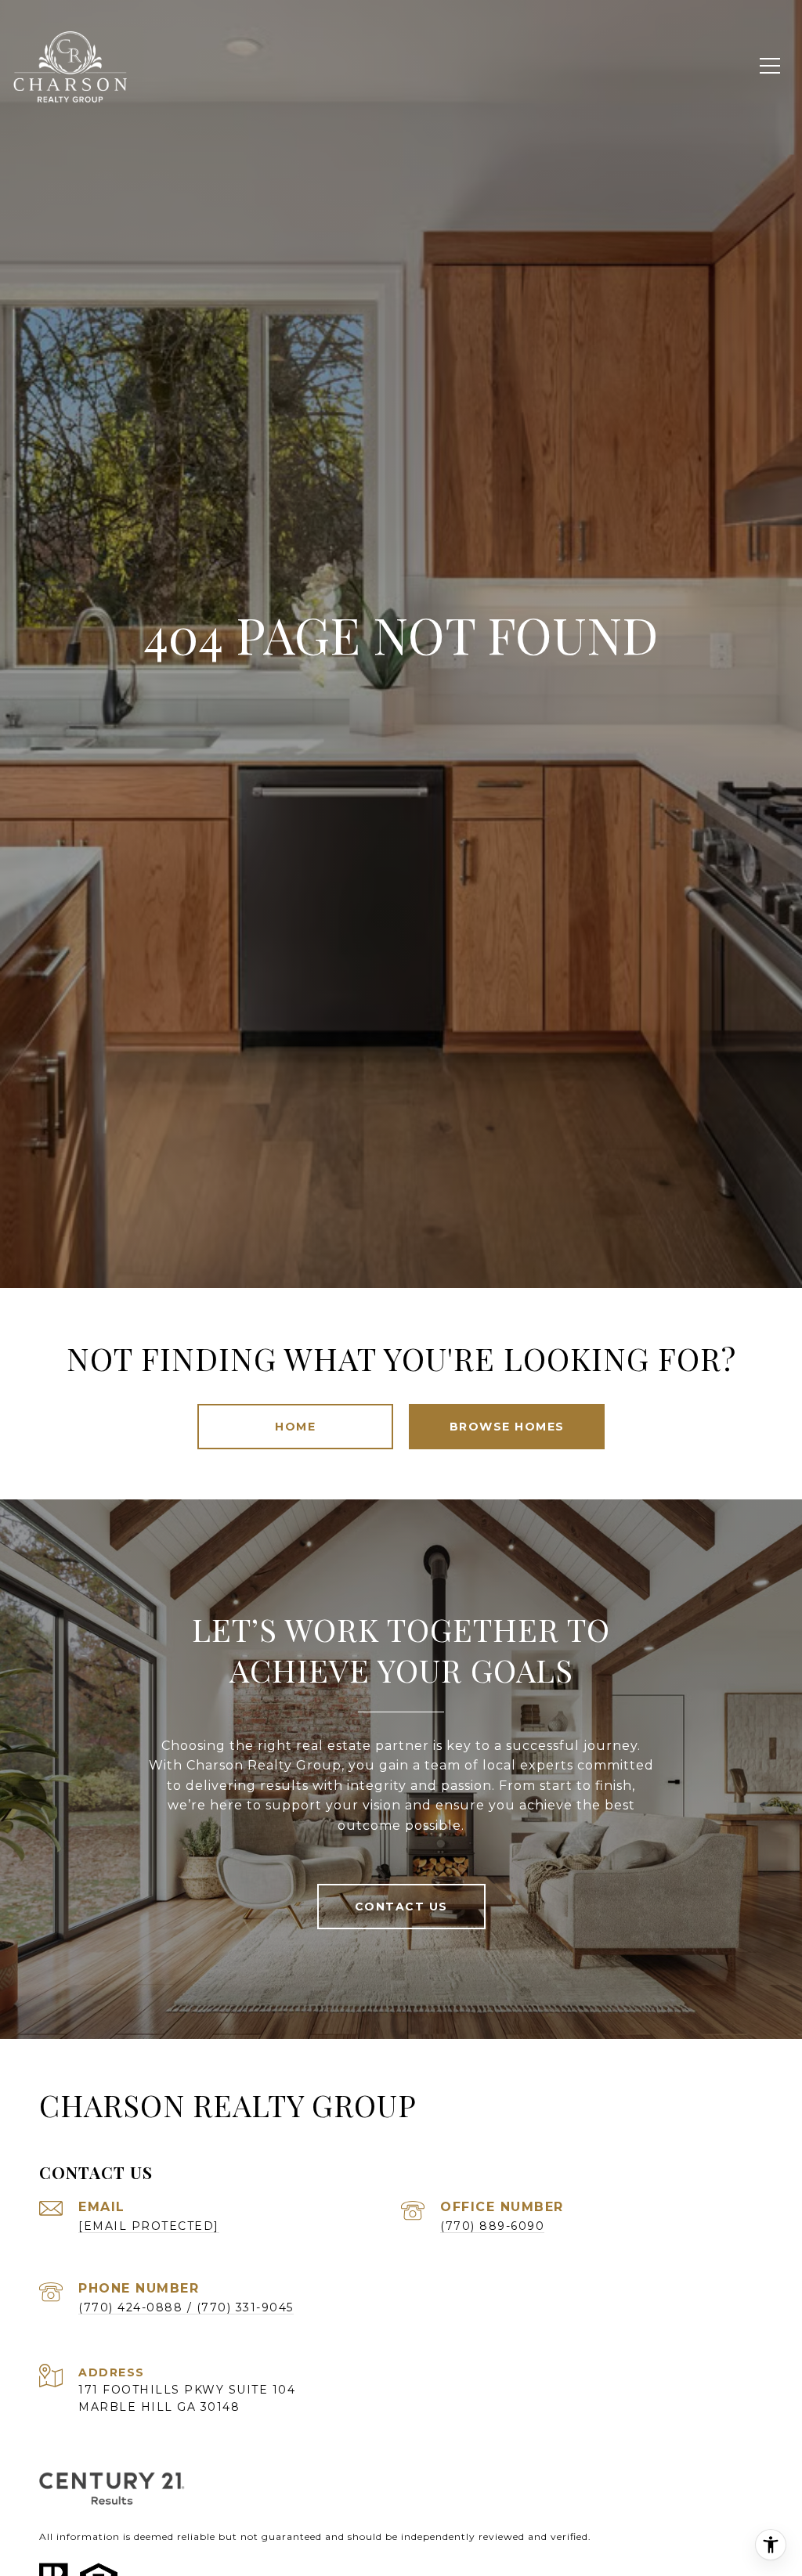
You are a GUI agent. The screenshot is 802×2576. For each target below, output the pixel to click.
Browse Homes (507, 1427)
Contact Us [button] (401, 1907)
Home (295, 1427)
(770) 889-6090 (492, 2226)
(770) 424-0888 (130, 2307)
